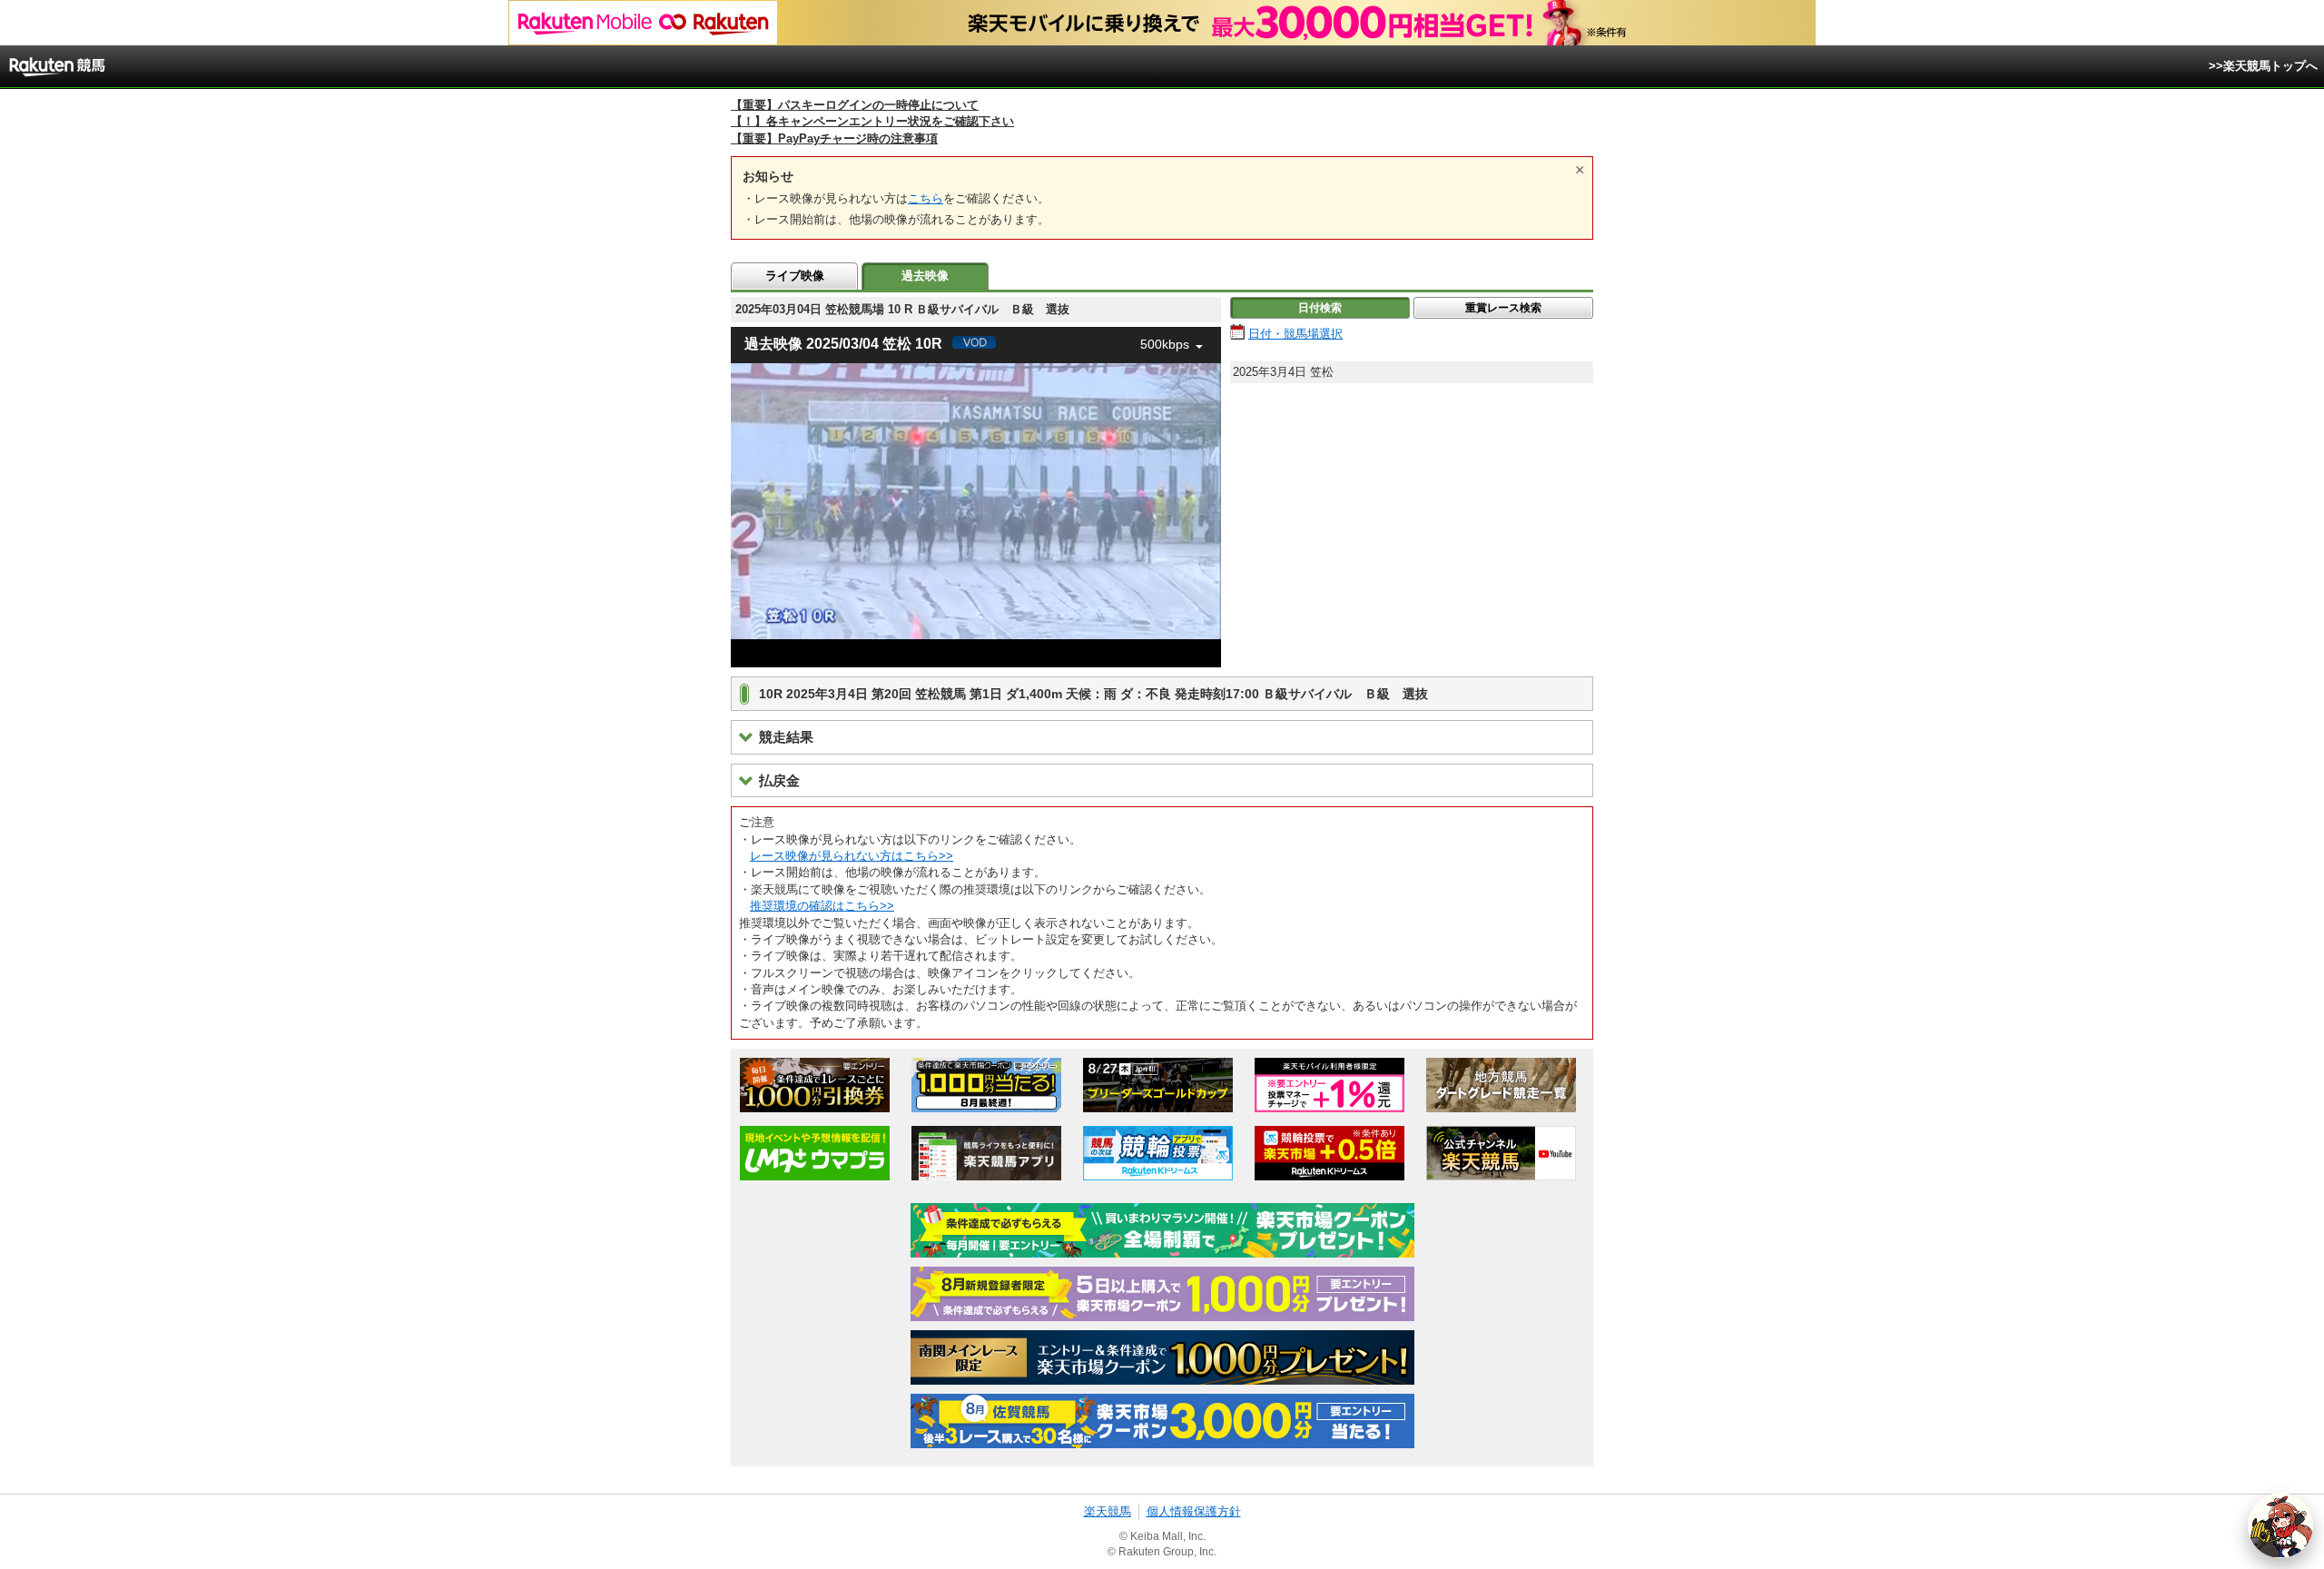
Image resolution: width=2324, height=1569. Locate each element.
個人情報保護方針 (1194, 1511)
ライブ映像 (795, 276)
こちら (926, 198)
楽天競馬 (1108, 1511)
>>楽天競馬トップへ (2263, 66)
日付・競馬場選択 (1295, 334)
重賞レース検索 (1503, 308)
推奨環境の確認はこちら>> (822, 906)
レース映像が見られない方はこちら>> (852, 856)
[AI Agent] (2280, 1525)
